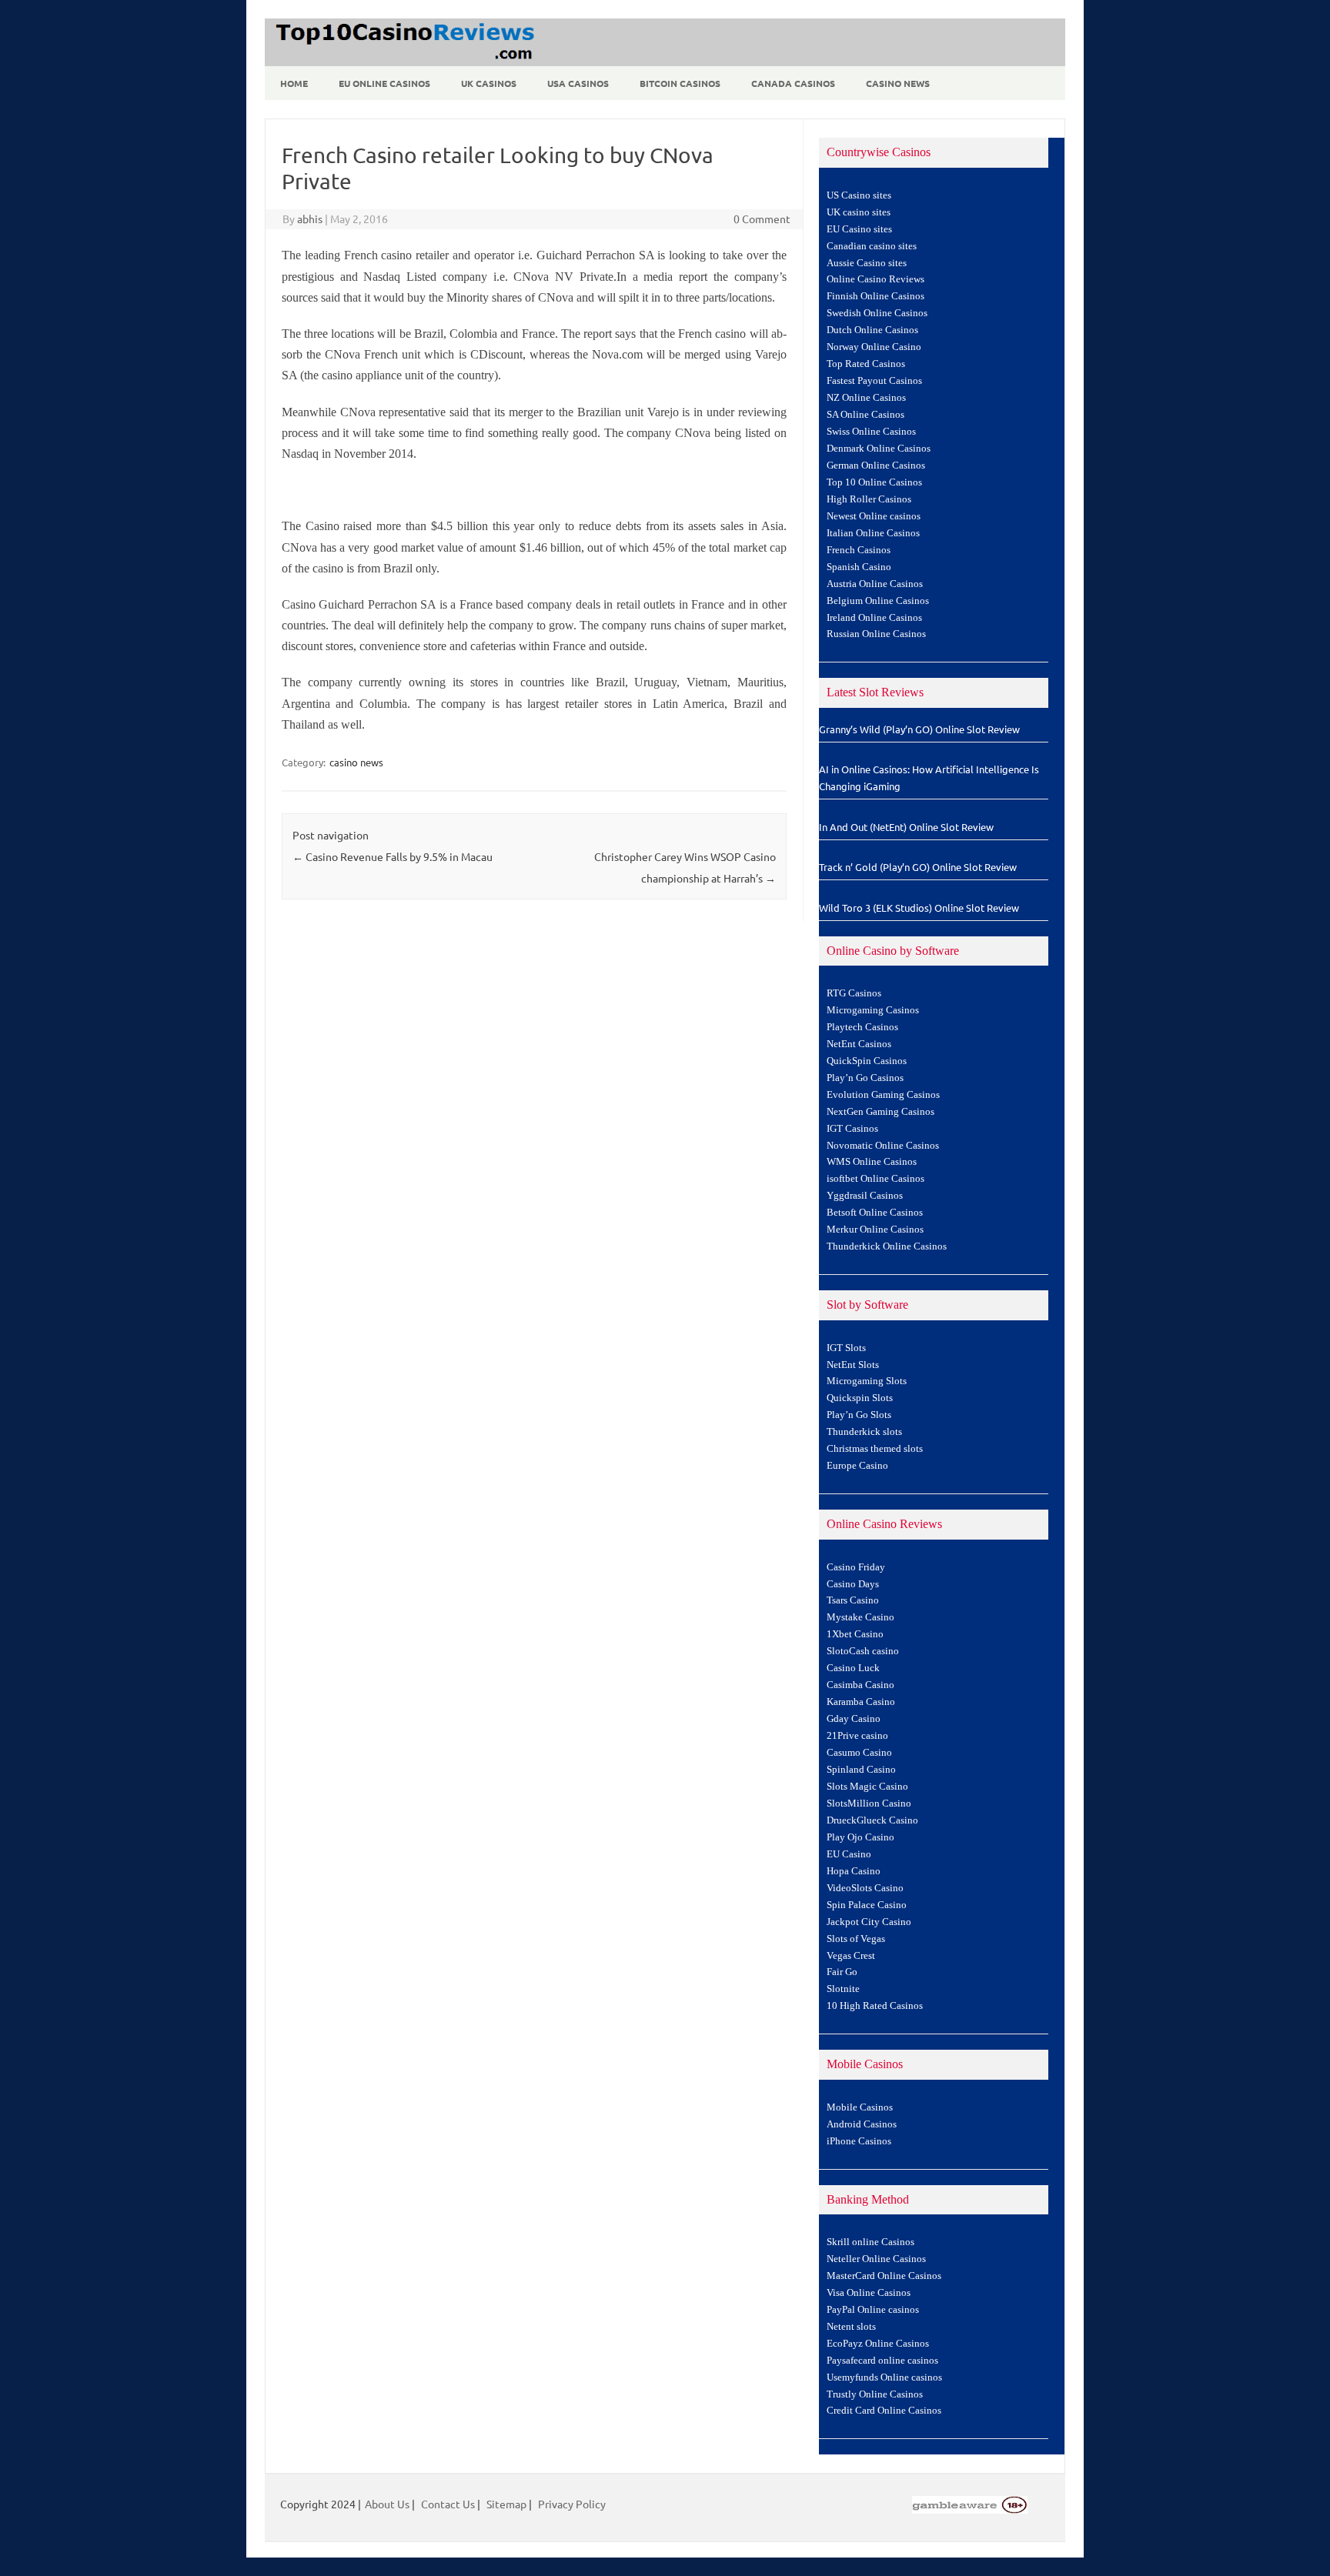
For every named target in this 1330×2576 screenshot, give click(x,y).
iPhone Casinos (859, 2141)
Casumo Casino (859, 1753)
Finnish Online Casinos (876, 296)
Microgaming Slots (867, 1381)
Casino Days (853, 1584)
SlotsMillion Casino (869, 1804)
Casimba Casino (860, 1685)
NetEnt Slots (853, 1365)
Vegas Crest (851, 1956)
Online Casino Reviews (876, 279)
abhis (310, 219)
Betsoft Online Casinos (875, 1213)
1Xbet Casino (855, 1634)
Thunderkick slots (864, 1432)
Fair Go (842, 1972)
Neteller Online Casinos (876, 2259)
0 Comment (762, 219)
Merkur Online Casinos (875, 1230)
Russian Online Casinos (876, 634)
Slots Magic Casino (867, 1787)
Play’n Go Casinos (865, 1078)
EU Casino (849, 1854)
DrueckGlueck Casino (872, 1820)
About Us (387, 2504)
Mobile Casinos (860, 2107)
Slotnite (843, 1989)
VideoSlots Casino (865, 1888)
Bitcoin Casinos (680, 83)
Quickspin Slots (860, 1398)
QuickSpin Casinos (867, 1061)
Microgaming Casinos (873, 1010)
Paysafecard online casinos (882, 2361)
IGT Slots (846, 1348)
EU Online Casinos (384, 83)
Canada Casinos (793, 83)
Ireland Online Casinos (874, 618)
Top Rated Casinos (866, 364)
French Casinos (859, 550)
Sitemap (506, 2504)
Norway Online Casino (874, 347)
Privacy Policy (572, 2504)
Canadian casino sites (872, 246)
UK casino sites (859, 212)
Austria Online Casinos (875, 584)
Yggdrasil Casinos (865, 1196)
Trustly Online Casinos (875, 2394)
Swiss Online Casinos (871, 432)
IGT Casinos (852, 1129)
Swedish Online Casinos (877, 313)
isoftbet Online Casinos (876, 1179)
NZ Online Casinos (866, 398)
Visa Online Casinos (869, 2293)
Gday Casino (854, 1719)
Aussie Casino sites (867, 263)
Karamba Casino (861, 1702)
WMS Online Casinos (872, 1162)
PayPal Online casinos (873, 2310)
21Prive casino (857, 1736)
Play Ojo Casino (860, 1837)
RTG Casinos (854, 993)
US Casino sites (859, 195)
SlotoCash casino (863, 1651)
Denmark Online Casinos (879, 449)
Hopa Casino (854, 1871)
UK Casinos (489, 83)
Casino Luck (853, 1668)
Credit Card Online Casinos (884, 2411)
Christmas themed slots (875, 1449)
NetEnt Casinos (859, 1044)
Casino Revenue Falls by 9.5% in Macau (393, 856)
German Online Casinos (876, 465)
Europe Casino (857, 1466)
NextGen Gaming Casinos (881, 1112)
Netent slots (851, 2327)
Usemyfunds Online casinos (884, 2377)
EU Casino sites (859, 229)
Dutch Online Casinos (872, 330)
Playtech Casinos (862, 1027)
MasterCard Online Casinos (884, 2276)
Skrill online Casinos (871, 2242)
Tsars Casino (853, 1600)
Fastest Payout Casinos (874, 381)
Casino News (898, 83)
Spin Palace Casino (867, 1905)
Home (294, 83)
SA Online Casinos (866, 415)
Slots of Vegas (856, 1939)
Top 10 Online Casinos (874, 482)
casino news (356, 762)
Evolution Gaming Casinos (883, 1095)
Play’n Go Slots (859, 1415)
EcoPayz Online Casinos (878, 2344)
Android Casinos (862, 2124)
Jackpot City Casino (869, 1922)
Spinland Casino (861, 1770)
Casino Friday (856, 1567)
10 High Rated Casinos (875, 2006)
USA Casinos (578, 83)
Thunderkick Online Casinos (887, 1246)
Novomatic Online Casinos (883, 1146)
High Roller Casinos (869, 499)
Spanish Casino (859, 567)
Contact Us (448, 2504)
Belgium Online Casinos (878, 601)
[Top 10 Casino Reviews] (403, 61)
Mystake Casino (860, 1617)
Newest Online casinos (874, 516)
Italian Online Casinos (873, 533)
